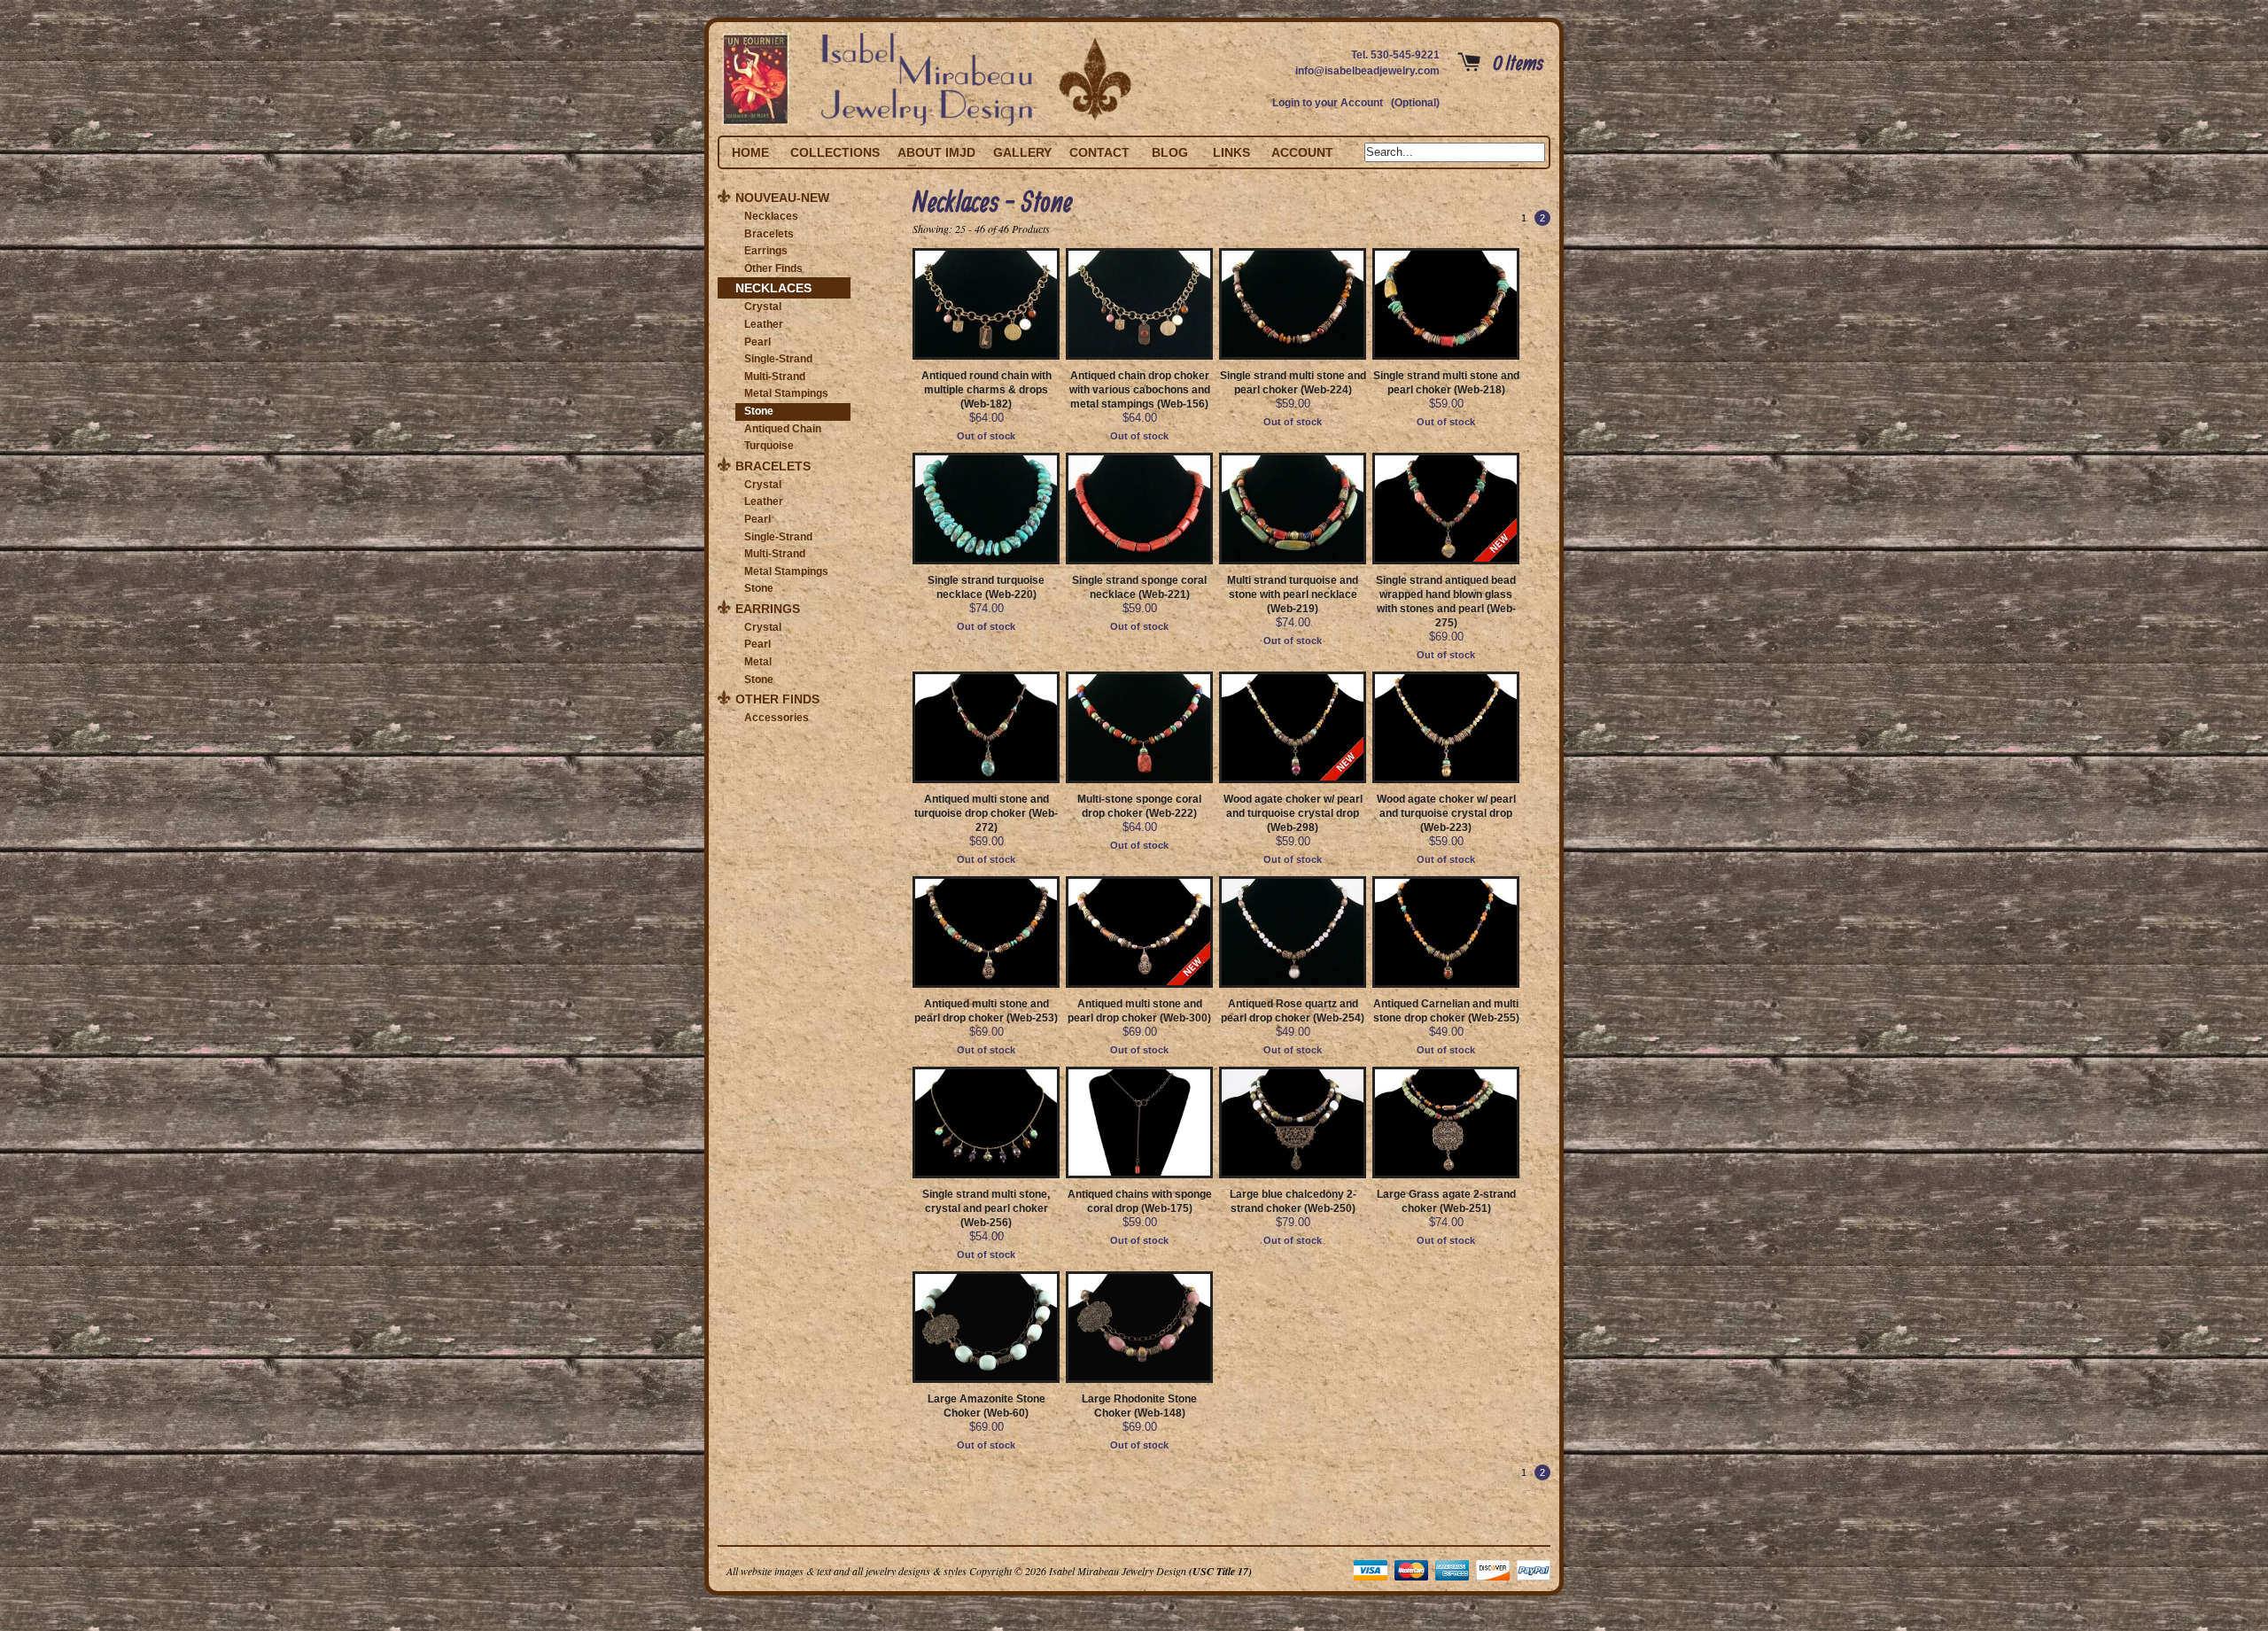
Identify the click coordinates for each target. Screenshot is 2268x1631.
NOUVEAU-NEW (782, 198)
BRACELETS (773, 466)
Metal (758, 662)
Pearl (757, 342)
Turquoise (769, 446)
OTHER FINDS (777, 699)
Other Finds (773, 268)
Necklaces (771, 216)
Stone (759, 411)
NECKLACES (773, 288)
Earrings (766, 251)
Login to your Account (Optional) (1356, 103)
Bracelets (769, 234)
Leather (764, 324)
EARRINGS (768, 609)
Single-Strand (778, 359)
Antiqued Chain (783, 429)
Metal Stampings (786, 393)
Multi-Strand (775, 377)
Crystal (763, 307)
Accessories (777, 718)
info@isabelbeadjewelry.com (1367, 71)
